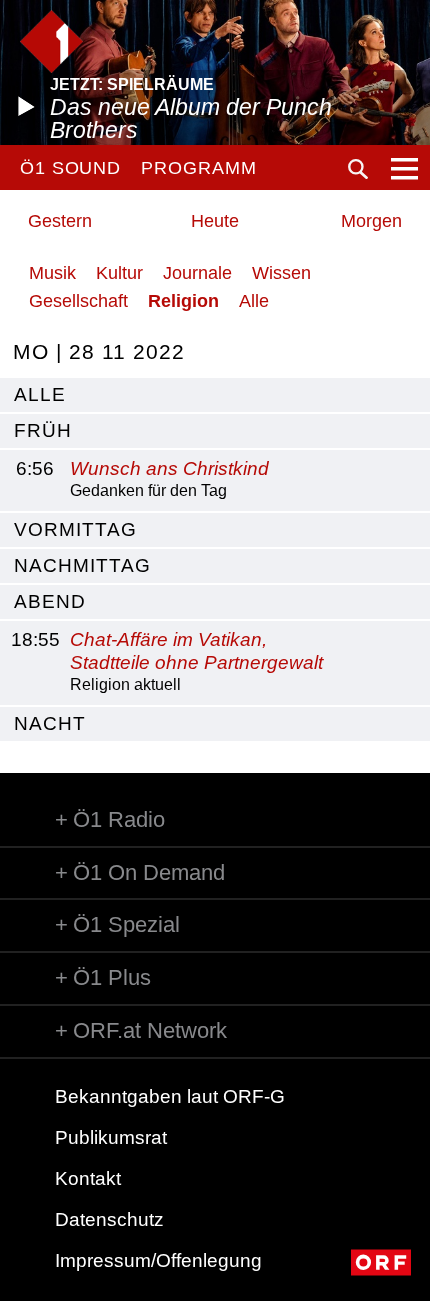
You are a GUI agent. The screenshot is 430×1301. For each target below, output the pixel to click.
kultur (119, 273)
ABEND (50, 601)
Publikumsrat (111, 1137)
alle (40, 394)
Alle (254, 301)
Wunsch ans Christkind (169, 468)
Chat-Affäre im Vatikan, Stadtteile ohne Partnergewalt (196, 651)
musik (52, 273)
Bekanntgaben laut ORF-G (170, 1096)
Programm (198, 168)
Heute (215, 221)
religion (183, 301)
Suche (358, 169)
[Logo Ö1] (51, 41)
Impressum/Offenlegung (158, 1260)
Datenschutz (109, 1219)
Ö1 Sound (70, 168)
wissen (281, 273)
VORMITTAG (75, 529)
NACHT (50, 723)
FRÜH (43, 430)
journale (197, 273)
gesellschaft (78, 301)
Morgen (371, 221)
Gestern (60, 221)
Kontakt (88, 1178)
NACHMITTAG (82, 565)
